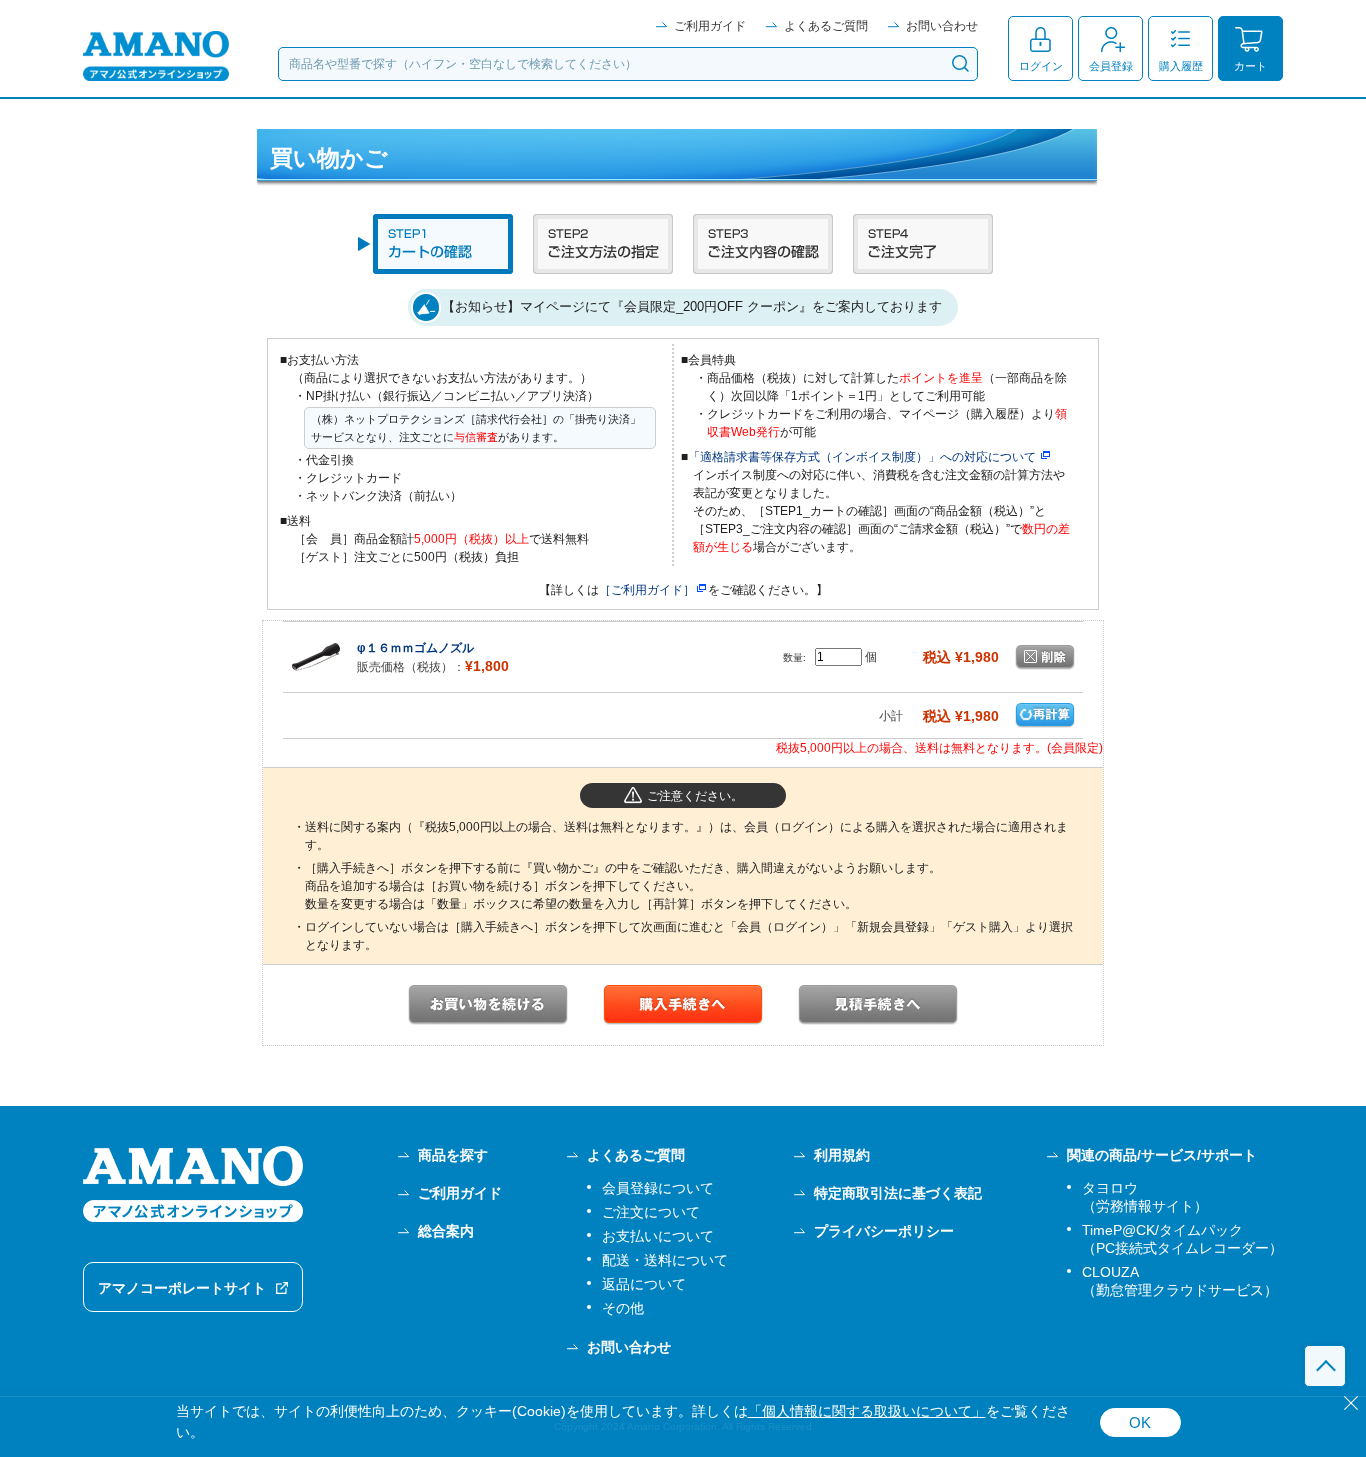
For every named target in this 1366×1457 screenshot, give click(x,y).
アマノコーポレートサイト (182, 1288)
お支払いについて (658, 1236)
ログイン (1041, 66)
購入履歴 (1181, 66)
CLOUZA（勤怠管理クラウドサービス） (1180, 1281)
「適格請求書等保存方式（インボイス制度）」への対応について (862, 457)
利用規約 (842, 1155)
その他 (623, 1308)
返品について (644, 1284)
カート (1250, 66)
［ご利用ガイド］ (647, 590)
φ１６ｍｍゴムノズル (415, 648)
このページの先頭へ (1325, 1366)
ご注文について (651, 1212)
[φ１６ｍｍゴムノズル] (316, 656)
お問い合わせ (942, 26)
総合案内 (446, 1231)
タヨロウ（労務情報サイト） (1145, 1197)
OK (1140, 1422)
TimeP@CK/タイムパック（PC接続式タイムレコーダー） (1182, 1239)
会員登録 (1111, 66)
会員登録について (658, 1188)
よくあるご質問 (826, 26)
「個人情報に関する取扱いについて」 (867, 1411)
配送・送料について (665, 1260)
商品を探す (453, 1155)
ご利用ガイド (710, 26)
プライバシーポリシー (884, 1231)
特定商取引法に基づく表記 (898, 1193)
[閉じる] (1351, 1403)
